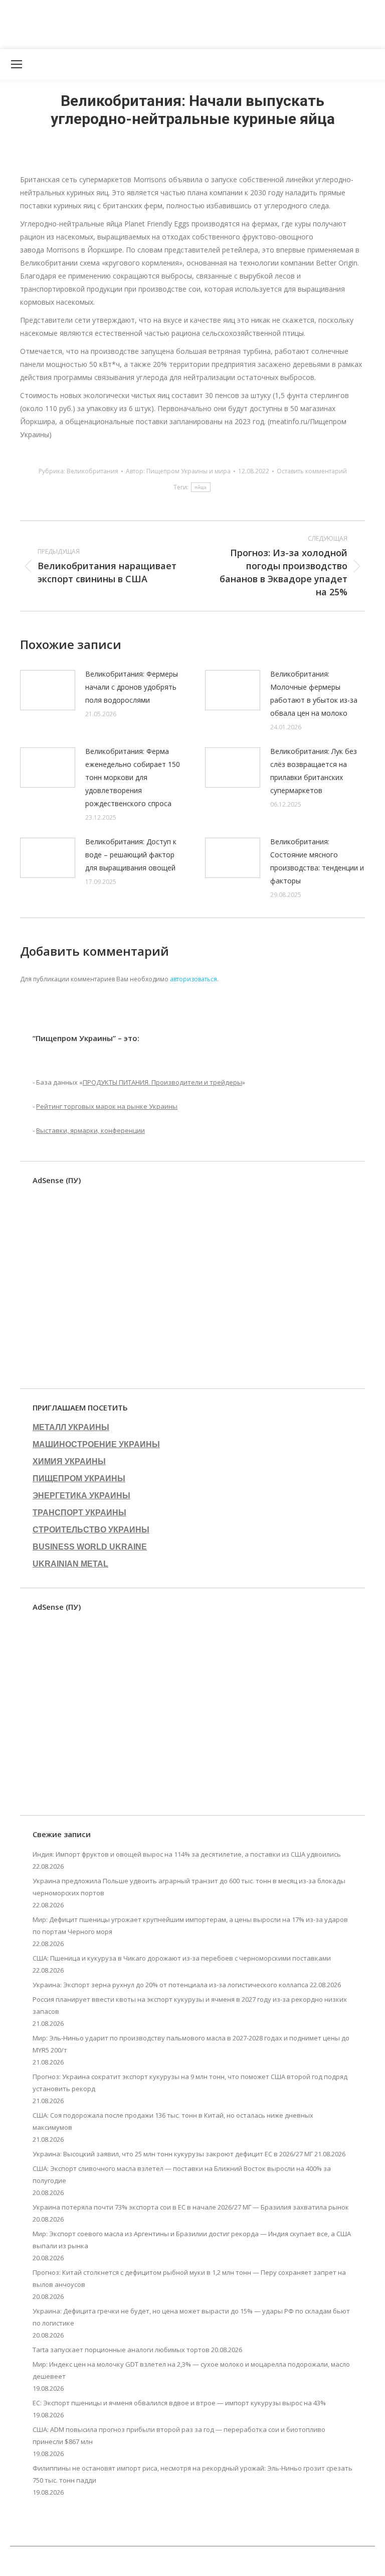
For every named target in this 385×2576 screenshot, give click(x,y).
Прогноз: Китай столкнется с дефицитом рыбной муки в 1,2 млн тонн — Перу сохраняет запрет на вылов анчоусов (189, 2278)
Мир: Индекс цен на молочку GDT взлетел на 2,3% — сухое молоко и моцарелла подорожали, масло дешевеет (191, 2370)
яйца (201, 487)
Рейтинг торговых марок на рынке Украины (107, 1106)
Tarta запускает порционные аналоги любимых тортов (121, 2350)
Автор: (178, 471)
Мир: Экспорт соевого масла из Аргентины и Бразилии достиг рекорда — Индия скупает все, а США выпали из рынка (192, 2240)
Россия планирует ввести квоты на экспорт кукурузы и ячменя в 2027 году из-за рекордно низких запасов (190, 2005)
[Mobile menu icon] (17, 64)
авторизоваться (194, 979)
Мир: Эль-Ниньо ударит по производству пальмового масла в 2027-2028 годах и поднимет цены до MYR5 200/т (191, 2044)
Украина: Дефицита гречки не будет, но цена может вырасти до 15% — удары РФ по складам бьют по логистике (191, 2317)
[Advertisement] (182, 23)
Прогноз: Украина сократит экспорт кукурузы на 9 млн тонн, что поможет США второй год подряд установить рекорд (190, 2083)
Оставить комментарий (312, 471)
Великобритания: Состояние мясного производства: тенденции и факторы (317, 861)
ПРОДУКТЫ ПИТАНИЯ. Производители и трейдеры (162, 1082)
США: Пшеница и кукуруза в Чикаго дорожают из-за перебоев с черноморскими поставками (182, 1958)
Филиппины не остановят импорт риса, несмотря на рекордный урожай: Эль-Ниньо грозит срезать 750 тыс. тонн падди (192, 2474)
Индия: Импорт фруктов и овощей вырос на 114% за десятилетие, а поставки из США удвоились (187, 1854)
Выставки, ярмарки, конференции (90, 1130)
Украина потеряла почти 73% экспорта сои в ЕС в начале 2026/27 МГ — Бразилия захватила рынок (191, 2207)
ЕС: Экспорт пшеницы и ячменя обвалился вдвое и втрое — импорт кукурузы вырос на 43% (179, 2403)
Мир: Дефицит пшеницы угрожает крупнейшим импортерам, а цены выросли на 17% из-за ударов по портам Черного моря (190, 1925)
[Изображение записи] (48, 690)
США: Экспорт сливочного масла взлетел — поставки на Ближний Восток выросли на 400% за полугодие (182, 2174)
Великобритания (92, 471)
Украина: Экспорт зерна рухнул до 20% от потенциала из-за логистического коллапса (170, 1985)
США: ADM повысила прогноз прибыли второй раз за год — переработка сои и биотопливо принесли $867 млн (179, 2435)
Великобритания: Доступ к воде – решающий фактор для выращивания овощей (131, 855)
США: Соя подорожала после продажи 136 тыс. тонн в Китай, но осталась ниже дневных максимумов (173, 2121)
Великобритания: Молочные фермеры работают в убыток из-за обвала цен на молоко (314, 693)
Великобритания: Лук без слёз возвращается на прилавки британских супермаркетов (314, 771)
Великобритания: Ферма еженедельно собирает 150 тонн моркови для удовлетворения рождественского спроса (133, 777)
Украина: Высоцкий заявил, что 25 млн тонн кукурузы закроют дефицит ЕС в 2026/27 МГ (173, 2154)
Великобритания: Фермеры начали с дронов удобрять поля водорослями (132, 687)
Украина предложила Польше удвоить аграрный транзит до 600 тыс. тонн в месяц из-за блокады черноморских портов (189, 1887)
